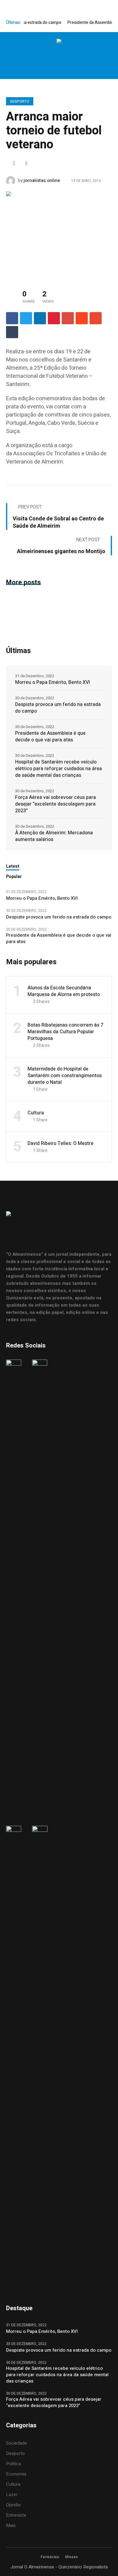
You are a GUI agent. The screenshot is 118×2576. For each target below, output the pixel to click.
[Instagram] (52, 56)
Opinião (13, 2505)
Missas (71, 2557)
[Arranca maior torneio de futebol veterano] (59, 234)
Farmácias (50, 2557)
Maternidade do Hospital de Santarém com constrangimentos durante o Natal (65, 1076)
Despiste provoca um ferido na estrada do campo (58, 708)
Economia (16, 2474)
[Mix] (96, 318)
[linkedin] (40, 318)
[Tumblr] (12, 332)
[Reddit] (82, 318)
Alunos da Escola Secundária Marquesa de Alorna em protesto (64, 991)
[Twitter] (65, 56)
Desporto (20, 101)
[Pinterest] (54, 318)
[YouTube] (77, 56)
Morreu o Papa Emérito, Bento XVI (53, 682)
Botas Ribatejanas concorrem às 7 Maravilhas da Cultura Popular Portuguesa (65, 1032)
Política (13, 2464)
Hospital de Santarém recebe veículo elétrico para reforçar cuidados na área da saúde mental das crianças (59, 769)
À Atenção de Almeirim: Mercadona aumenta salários (54, 836)
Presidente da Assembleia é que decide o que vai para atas (50, 737)
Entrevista (16, 2515)
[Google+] (68, 318)
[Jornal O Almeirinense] (59, 42)
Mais (11, 2525)
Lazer (12, 2495)
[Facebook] (39, 56)
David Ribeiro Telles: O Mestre (61, 1143)
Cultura (36, 1113)
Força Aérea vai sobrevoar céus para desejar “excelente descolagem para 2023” (56, 804)
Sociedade (16, 2443)
